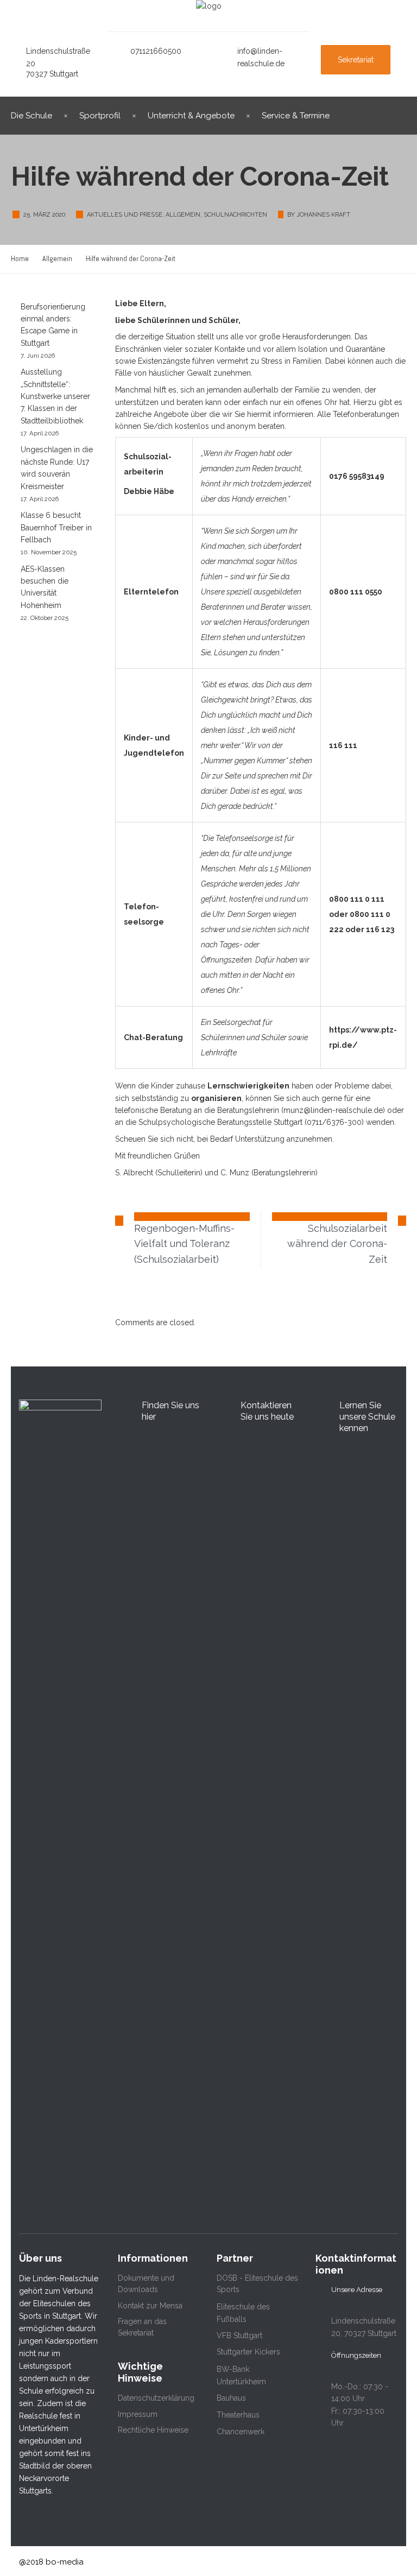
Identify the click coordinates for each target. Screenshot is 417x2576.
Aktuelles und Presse (125, 215)
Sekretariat (356, 60)
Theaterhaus (238, 2415)
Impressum (138, 2414)
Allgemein (183, 215)
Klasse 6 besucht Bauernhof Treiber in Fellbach (56, 527)
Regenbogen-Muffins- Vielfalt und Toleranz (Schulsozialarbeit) (184, 1244)
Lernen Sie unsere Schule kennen (367, 1417)
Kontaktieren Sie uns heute (267, 1411)
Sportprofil (100, 116)
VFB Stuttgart (239, 2336)
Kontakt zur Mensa (150, 2306)
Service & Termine (296, 116)
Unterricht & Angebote (191, 116)
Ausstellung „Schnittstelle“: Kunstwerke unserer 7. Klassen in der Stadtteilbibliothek (55, 396)
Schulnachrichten (235, 215)
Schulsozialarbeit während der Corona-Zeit (337, 1244)
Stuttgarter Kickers (248, 2352)
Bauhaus (231, 2398)
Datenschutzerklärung (156, 2398)
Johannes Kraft (323, 215)
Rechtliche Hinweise (153, 2430)
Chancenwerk (241, 2432)
